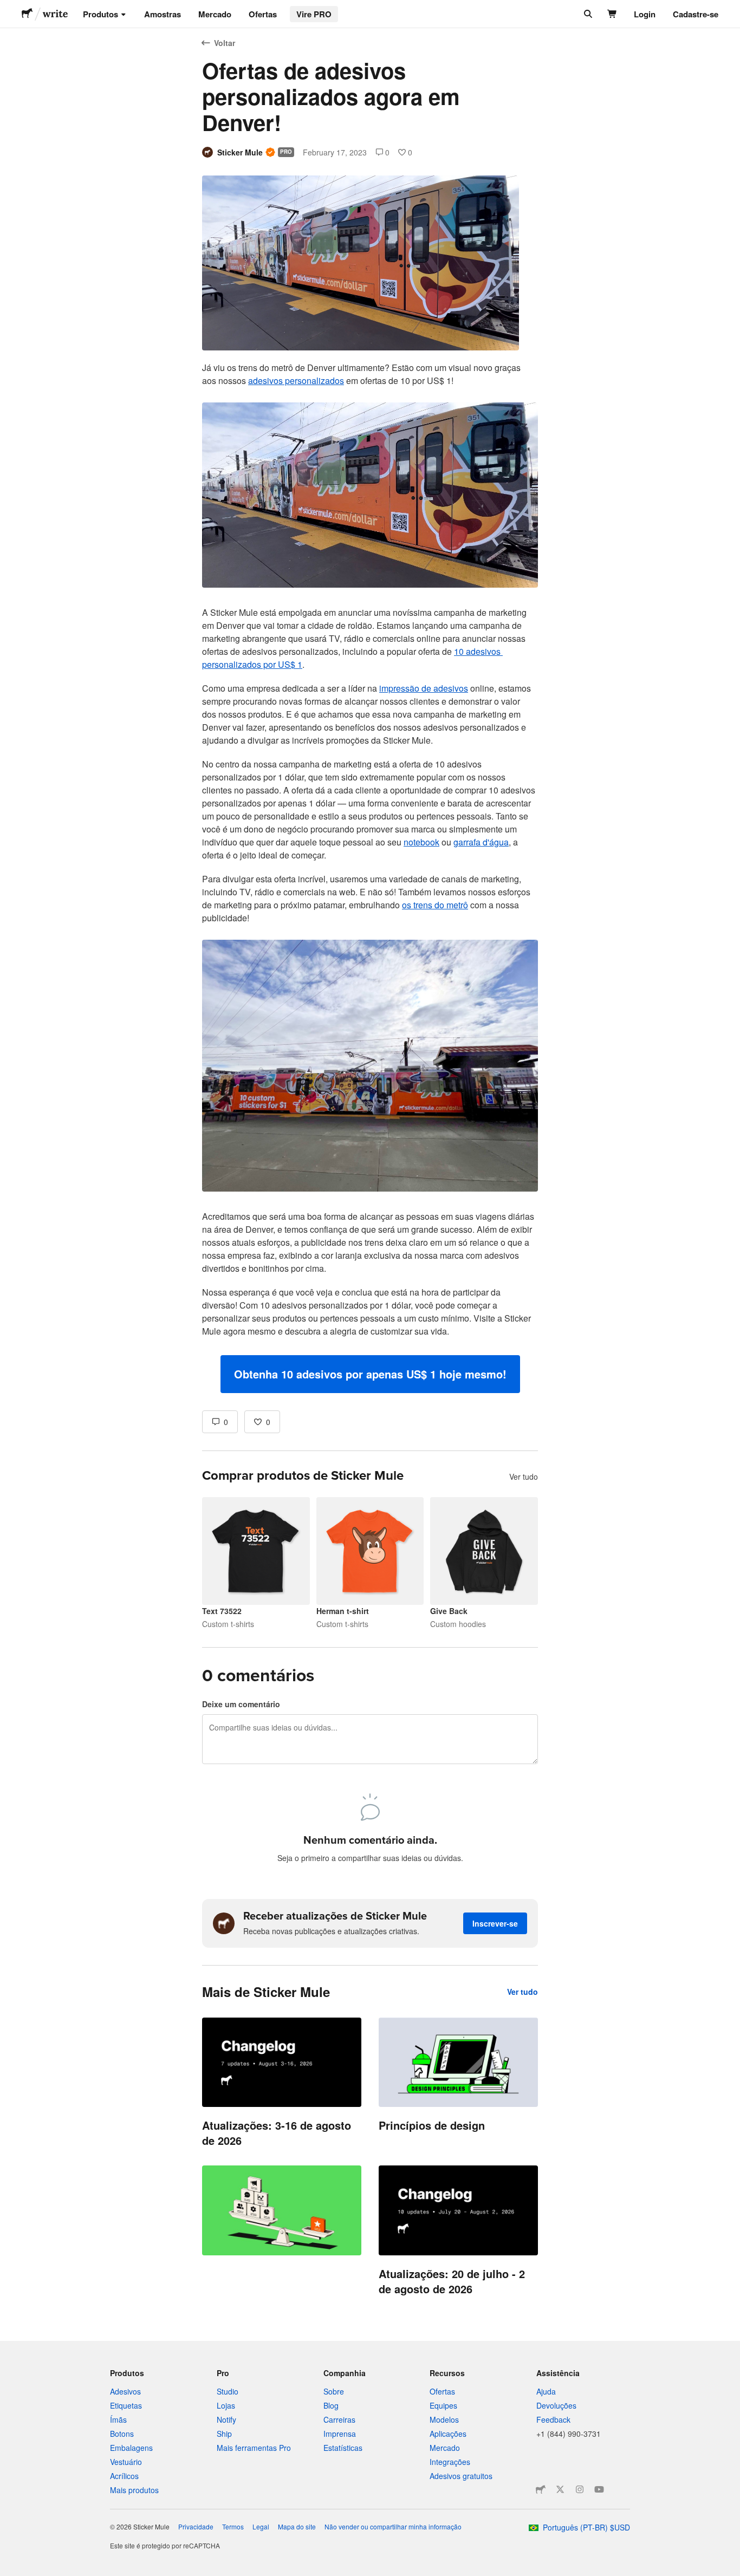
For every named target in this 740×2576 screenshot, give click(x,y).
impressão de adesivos (424, 688)
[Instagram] (580, 2489)
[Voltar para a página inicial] (27, 14)
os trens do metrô (435, 905)
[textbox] (370, 877)
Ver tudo (524, 1476)
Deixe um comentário (241, 1704)
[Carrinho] (612, 14)
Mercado (215, 14)
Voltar (225, 43)
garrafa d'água (481, 842)
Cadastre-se (696, 14)
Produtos (100, 14)
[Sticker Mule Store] (541, 2489)
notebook (421, 842)
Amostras (163, 14)
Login (645, 14)
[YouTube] (599, 2489)
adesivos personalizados (296, 380)
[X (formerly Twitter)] (560, 2489)
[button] (370, 1374)
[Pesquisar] (587, 14)
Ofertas (263, 14)
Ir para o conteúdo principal (8, 8)
